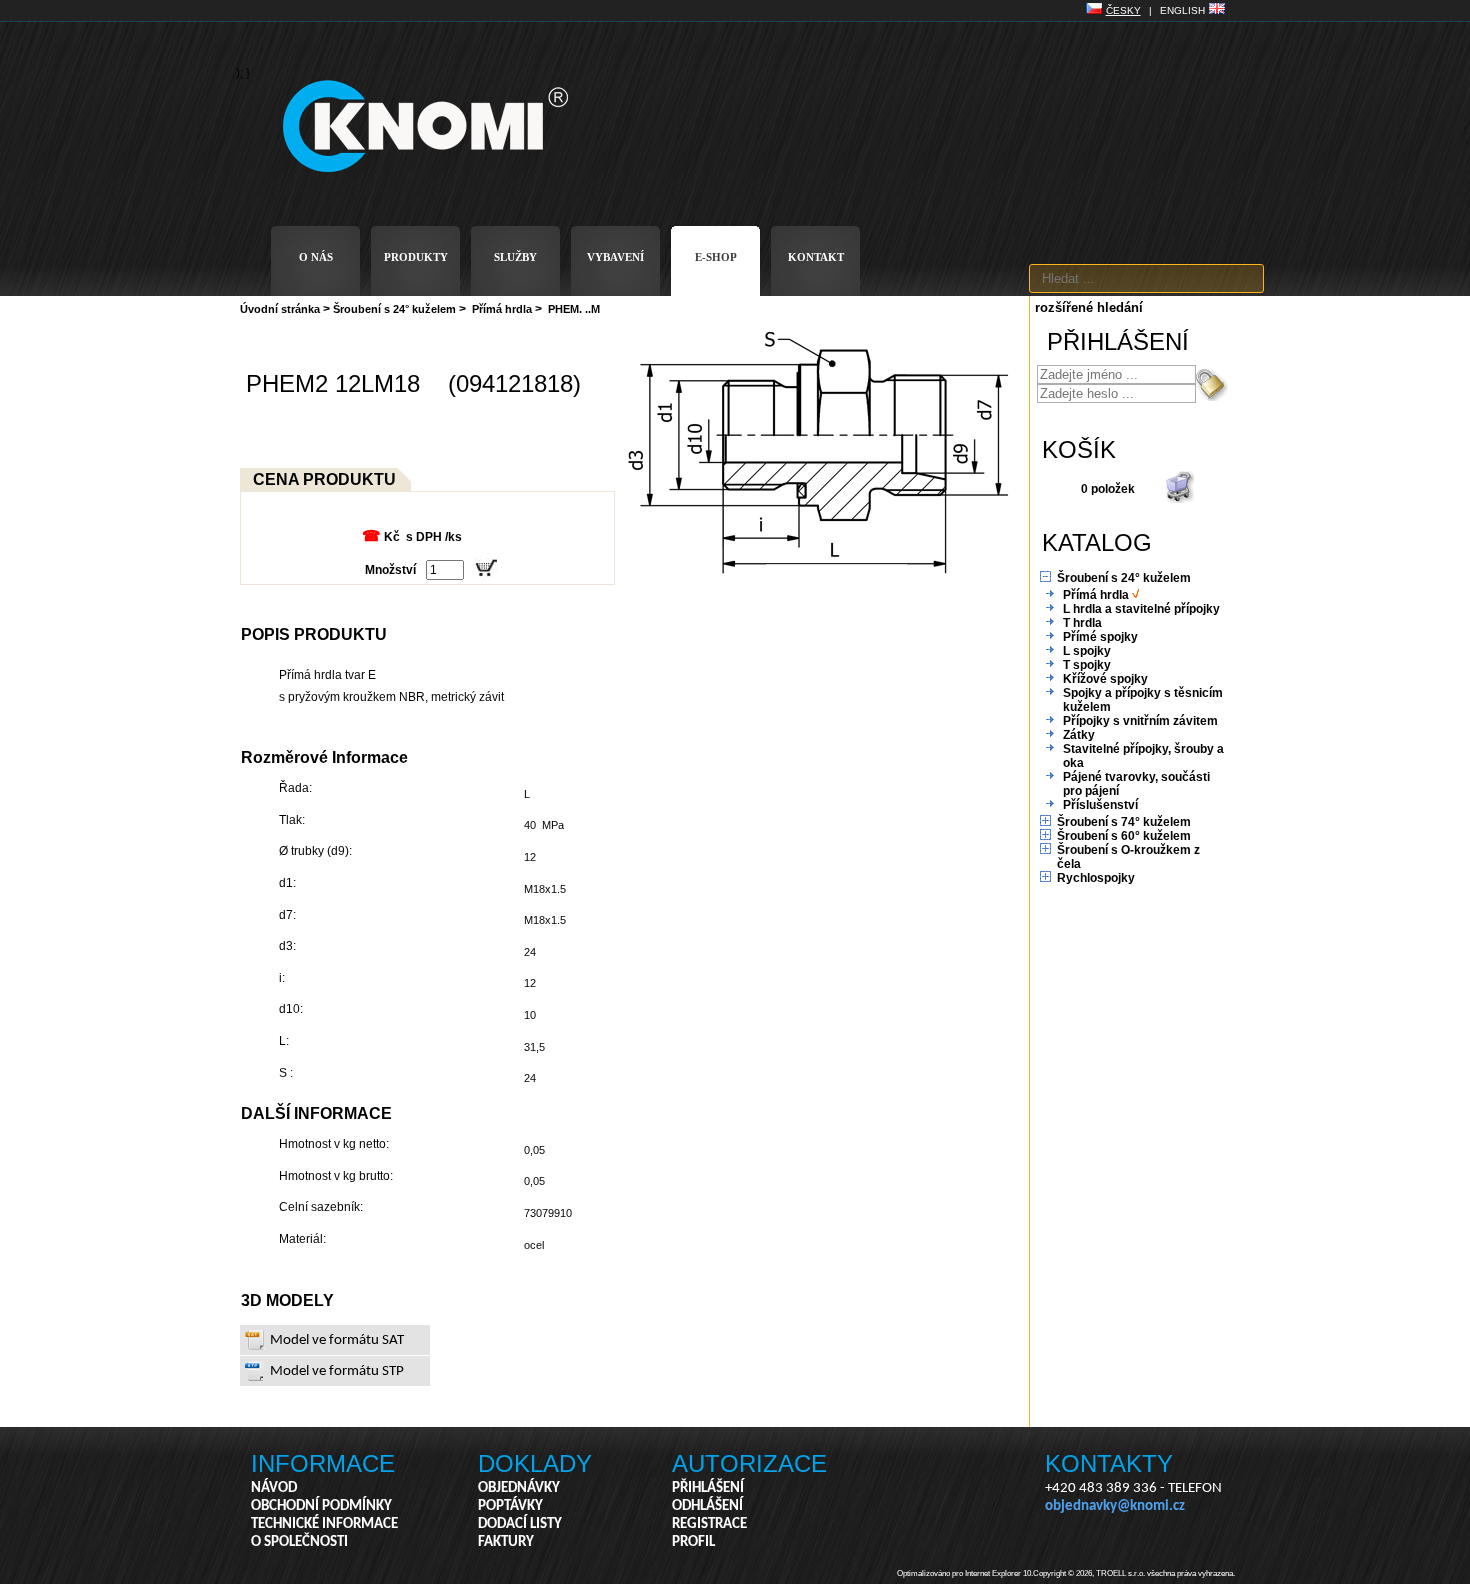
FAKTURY (506, 1542)
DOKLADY (535, 1463)
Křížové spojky (1105, 679)
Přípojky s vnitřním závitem (1140, 721)
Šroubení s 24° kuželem (394, 309)
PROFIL (693, 1542)
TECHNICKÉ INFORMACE (324, 1524)
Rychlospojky (1096, 878)
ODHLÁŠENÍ (707, 1506)
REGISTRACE (709, 1524)
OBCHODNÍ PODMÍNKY (321, 1506)
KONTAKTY (1109, 1463)
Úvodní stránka (280, 309)
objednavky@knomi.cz (1115, 1506)
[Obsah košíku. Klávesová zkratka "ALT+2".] (1179, 499)
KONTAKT (816, 257)
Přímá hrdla (502, 309)
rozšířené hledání (1089, 307)
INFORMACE (323, 1463)
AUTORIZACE (749, 1463)
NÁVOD (274, 1488)
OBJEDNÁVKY (519, 1488)
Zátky (1079, 735)
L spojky (1087, 651)
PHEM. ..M (574, 309)
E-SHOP (716, 257)
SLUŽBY (515, 257)
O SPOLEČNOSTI (299, 1542)
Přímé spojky (1100, 637)
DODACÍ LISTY (520, 1524)
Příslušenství (1100, 805)
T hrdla (1082, 623)
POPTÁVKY (510, 1506)
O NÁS (316, 257)
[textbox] (1146, 278)
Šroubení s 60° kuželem (1124, 836)
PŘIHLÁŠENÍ (708, 1488)
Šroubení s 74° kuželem (1124, 822)
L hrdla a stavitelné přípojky (1141, 609)
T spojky (1087, 665)
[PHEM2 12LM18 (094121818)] (820, 574)
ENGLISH (1182, 10)
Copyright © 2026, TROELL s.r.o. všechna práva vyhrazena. (1134, 1573)
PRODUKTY (416, 257)
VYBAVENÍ (615, 257)
